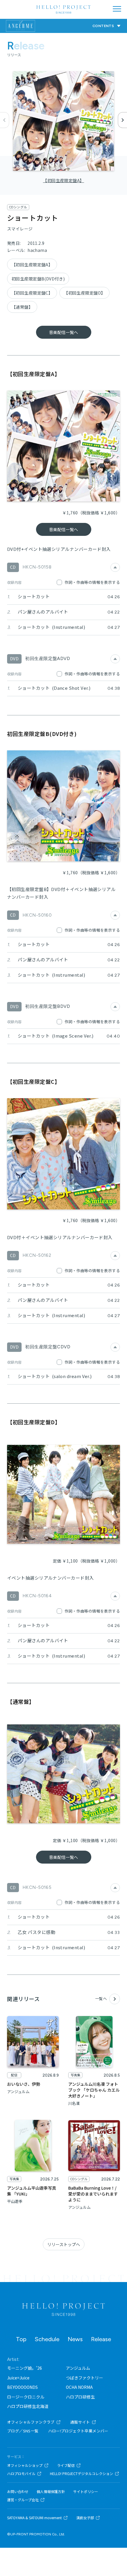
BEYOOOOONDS (22, 2387)
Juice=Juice (18, 2378)
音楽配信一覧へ (63, 332)
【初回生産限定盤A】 (63, 180)
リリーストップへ (64, 2244)
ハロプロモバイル (21, 2474)
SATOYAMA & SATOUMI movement (34, 2518)
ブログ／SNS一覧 (23, 2431)
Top (21, 2339)
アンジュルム (78, 2368)
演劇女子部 (85, 2518)
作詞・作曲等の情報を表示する (92, 582)
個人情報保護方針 (51, 2492)
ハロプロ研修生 (80, 2397)
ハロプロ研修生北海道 (28, 2406)
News (75, 2339)
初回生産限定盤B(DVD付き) (38, 279)
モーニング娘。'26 (25, 2368)
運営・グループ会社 (23, 2500)
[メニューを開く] (117, 9)
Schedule (47, 2339)
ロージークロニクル (26, 2397)
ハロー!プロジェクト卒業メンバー (78, 2431)
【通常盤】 (22, 307)
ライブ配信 (66, 2465)
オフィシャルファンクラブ (31, 2422)
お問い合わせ (18, 2492)
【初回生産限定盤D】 (84, 293)
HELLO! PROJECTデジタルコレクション (82, 2474)
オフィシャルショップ (25, 2465)
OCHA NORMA (79, 2387)
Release (101, 2339)
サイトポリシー (86, 2492)
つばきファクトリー (84, 2378)
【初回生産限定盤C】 (32, 293)
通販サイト (80, 2422)
